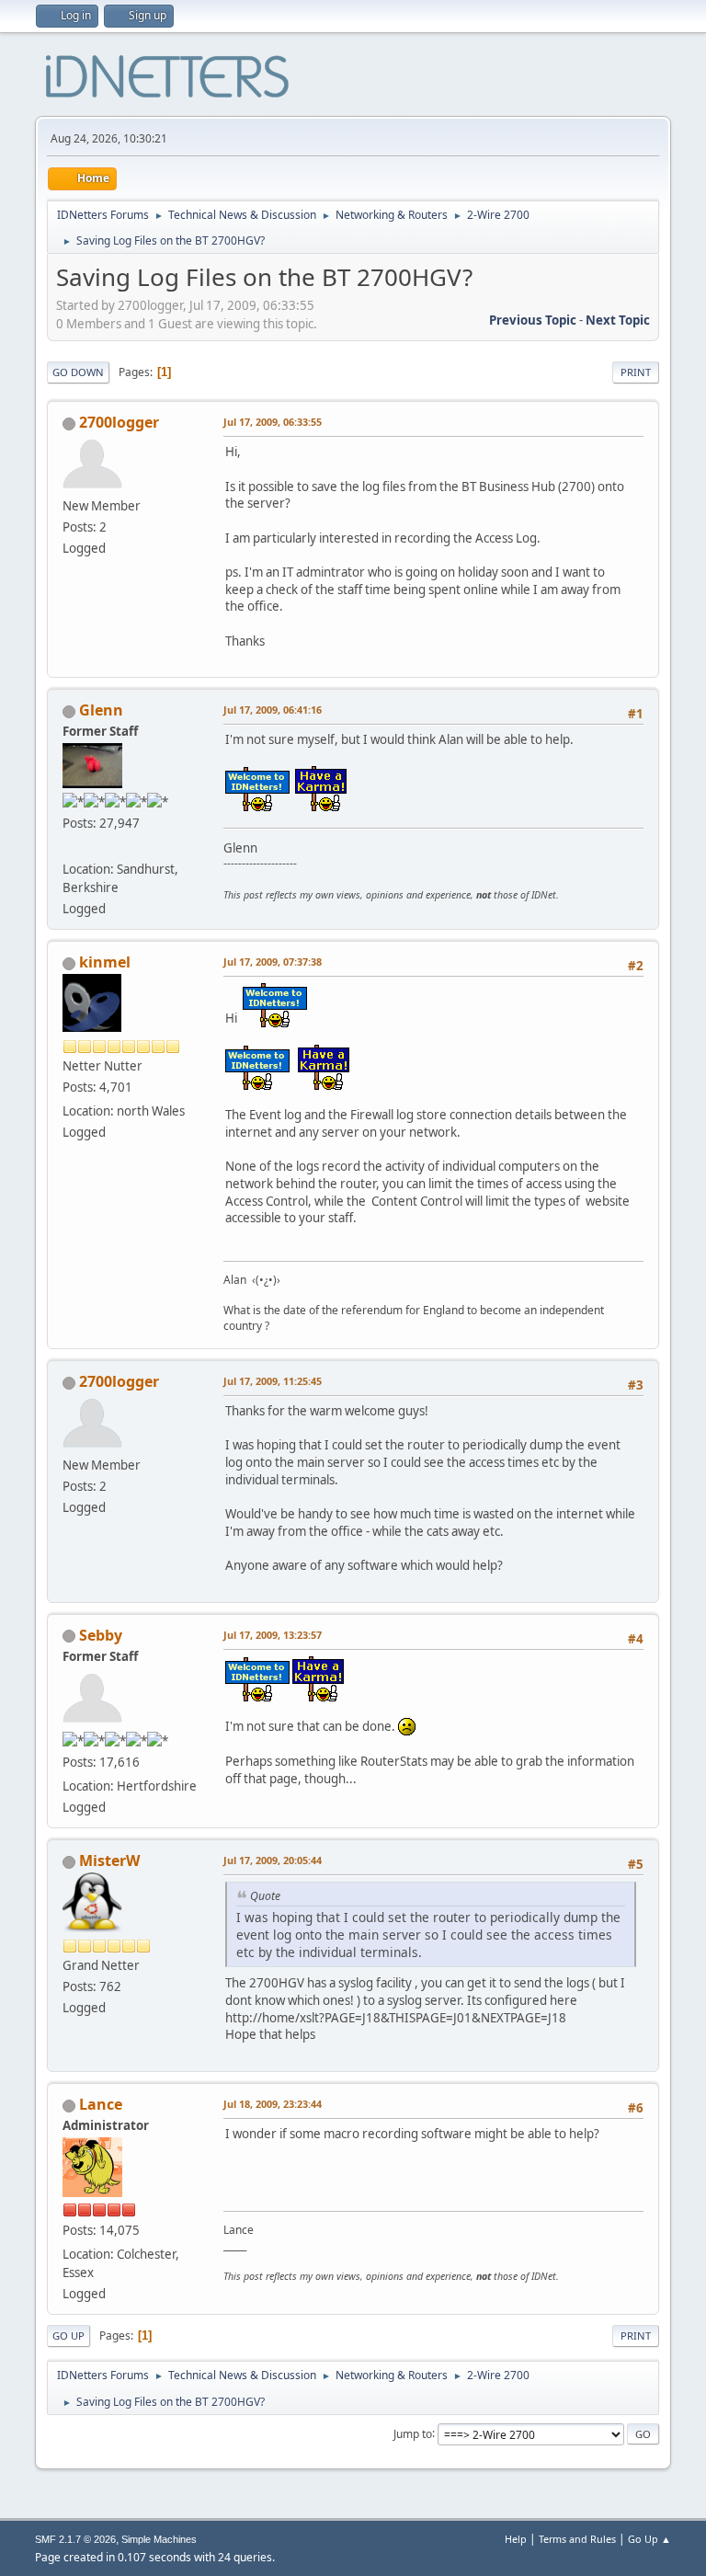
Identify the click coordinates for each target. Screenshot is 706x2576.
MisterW (109, 1860)
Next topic (618, 320)
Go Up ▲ (649, 2539)
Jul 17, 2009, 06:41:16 (273, 710)
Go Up (68, 2336)
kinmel (105, 962)
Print (636, 372)
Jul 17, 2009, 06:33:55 (273, 422)
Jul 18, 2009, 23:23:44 (273, 2104)
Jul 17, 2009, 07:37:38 (273, 962)
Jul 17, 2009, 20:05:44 (273, 1860)
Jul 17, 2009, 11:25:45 (273, 1381)
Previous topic (533, 320)
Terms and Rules (577, 2539)
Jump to (413, 2433)
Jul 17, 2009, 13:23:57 (273, 1635)
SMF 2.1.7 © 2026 (75, 2539)
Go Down (78, 372)
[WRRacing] (70, 847)
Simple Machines (159, 2539)
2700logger (119, 422)
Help (516, 2539)
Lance (101, 2104)
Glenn (101, 710)
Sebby (101, 1635)
